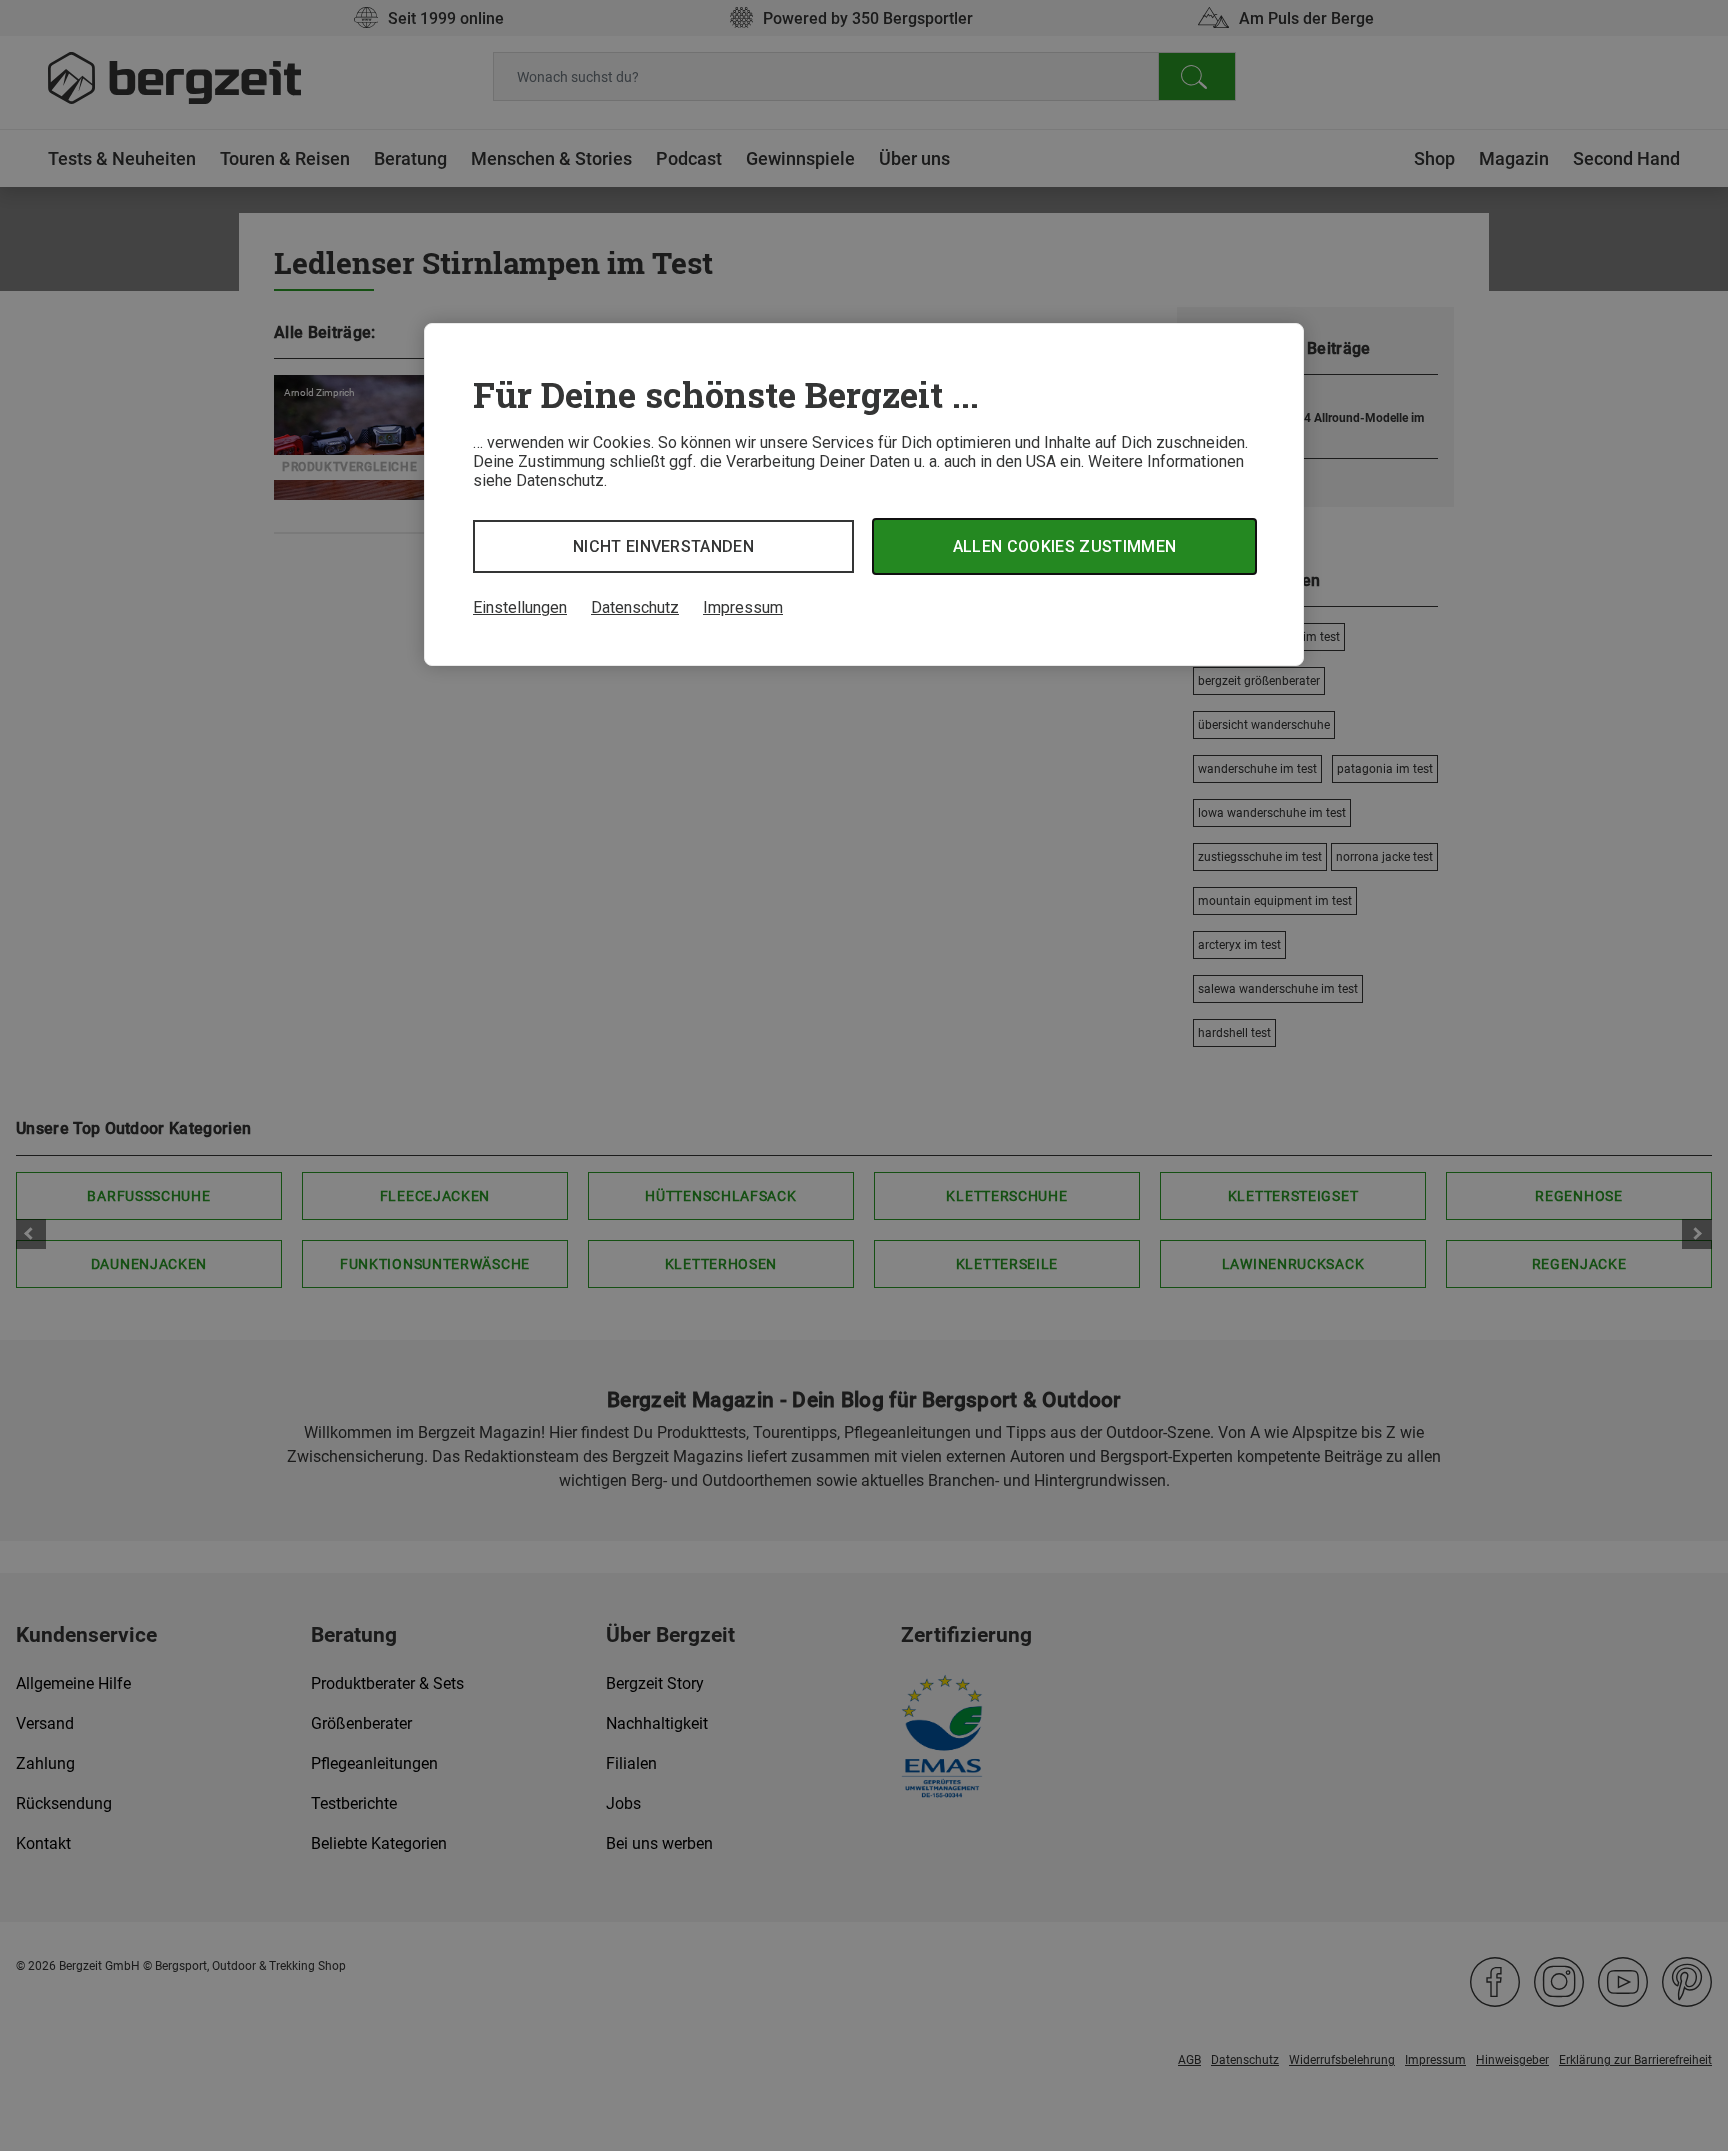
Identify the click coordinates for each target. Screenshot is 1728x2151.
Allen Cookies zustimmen (1064, 546)
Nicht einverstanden (663, 546)
